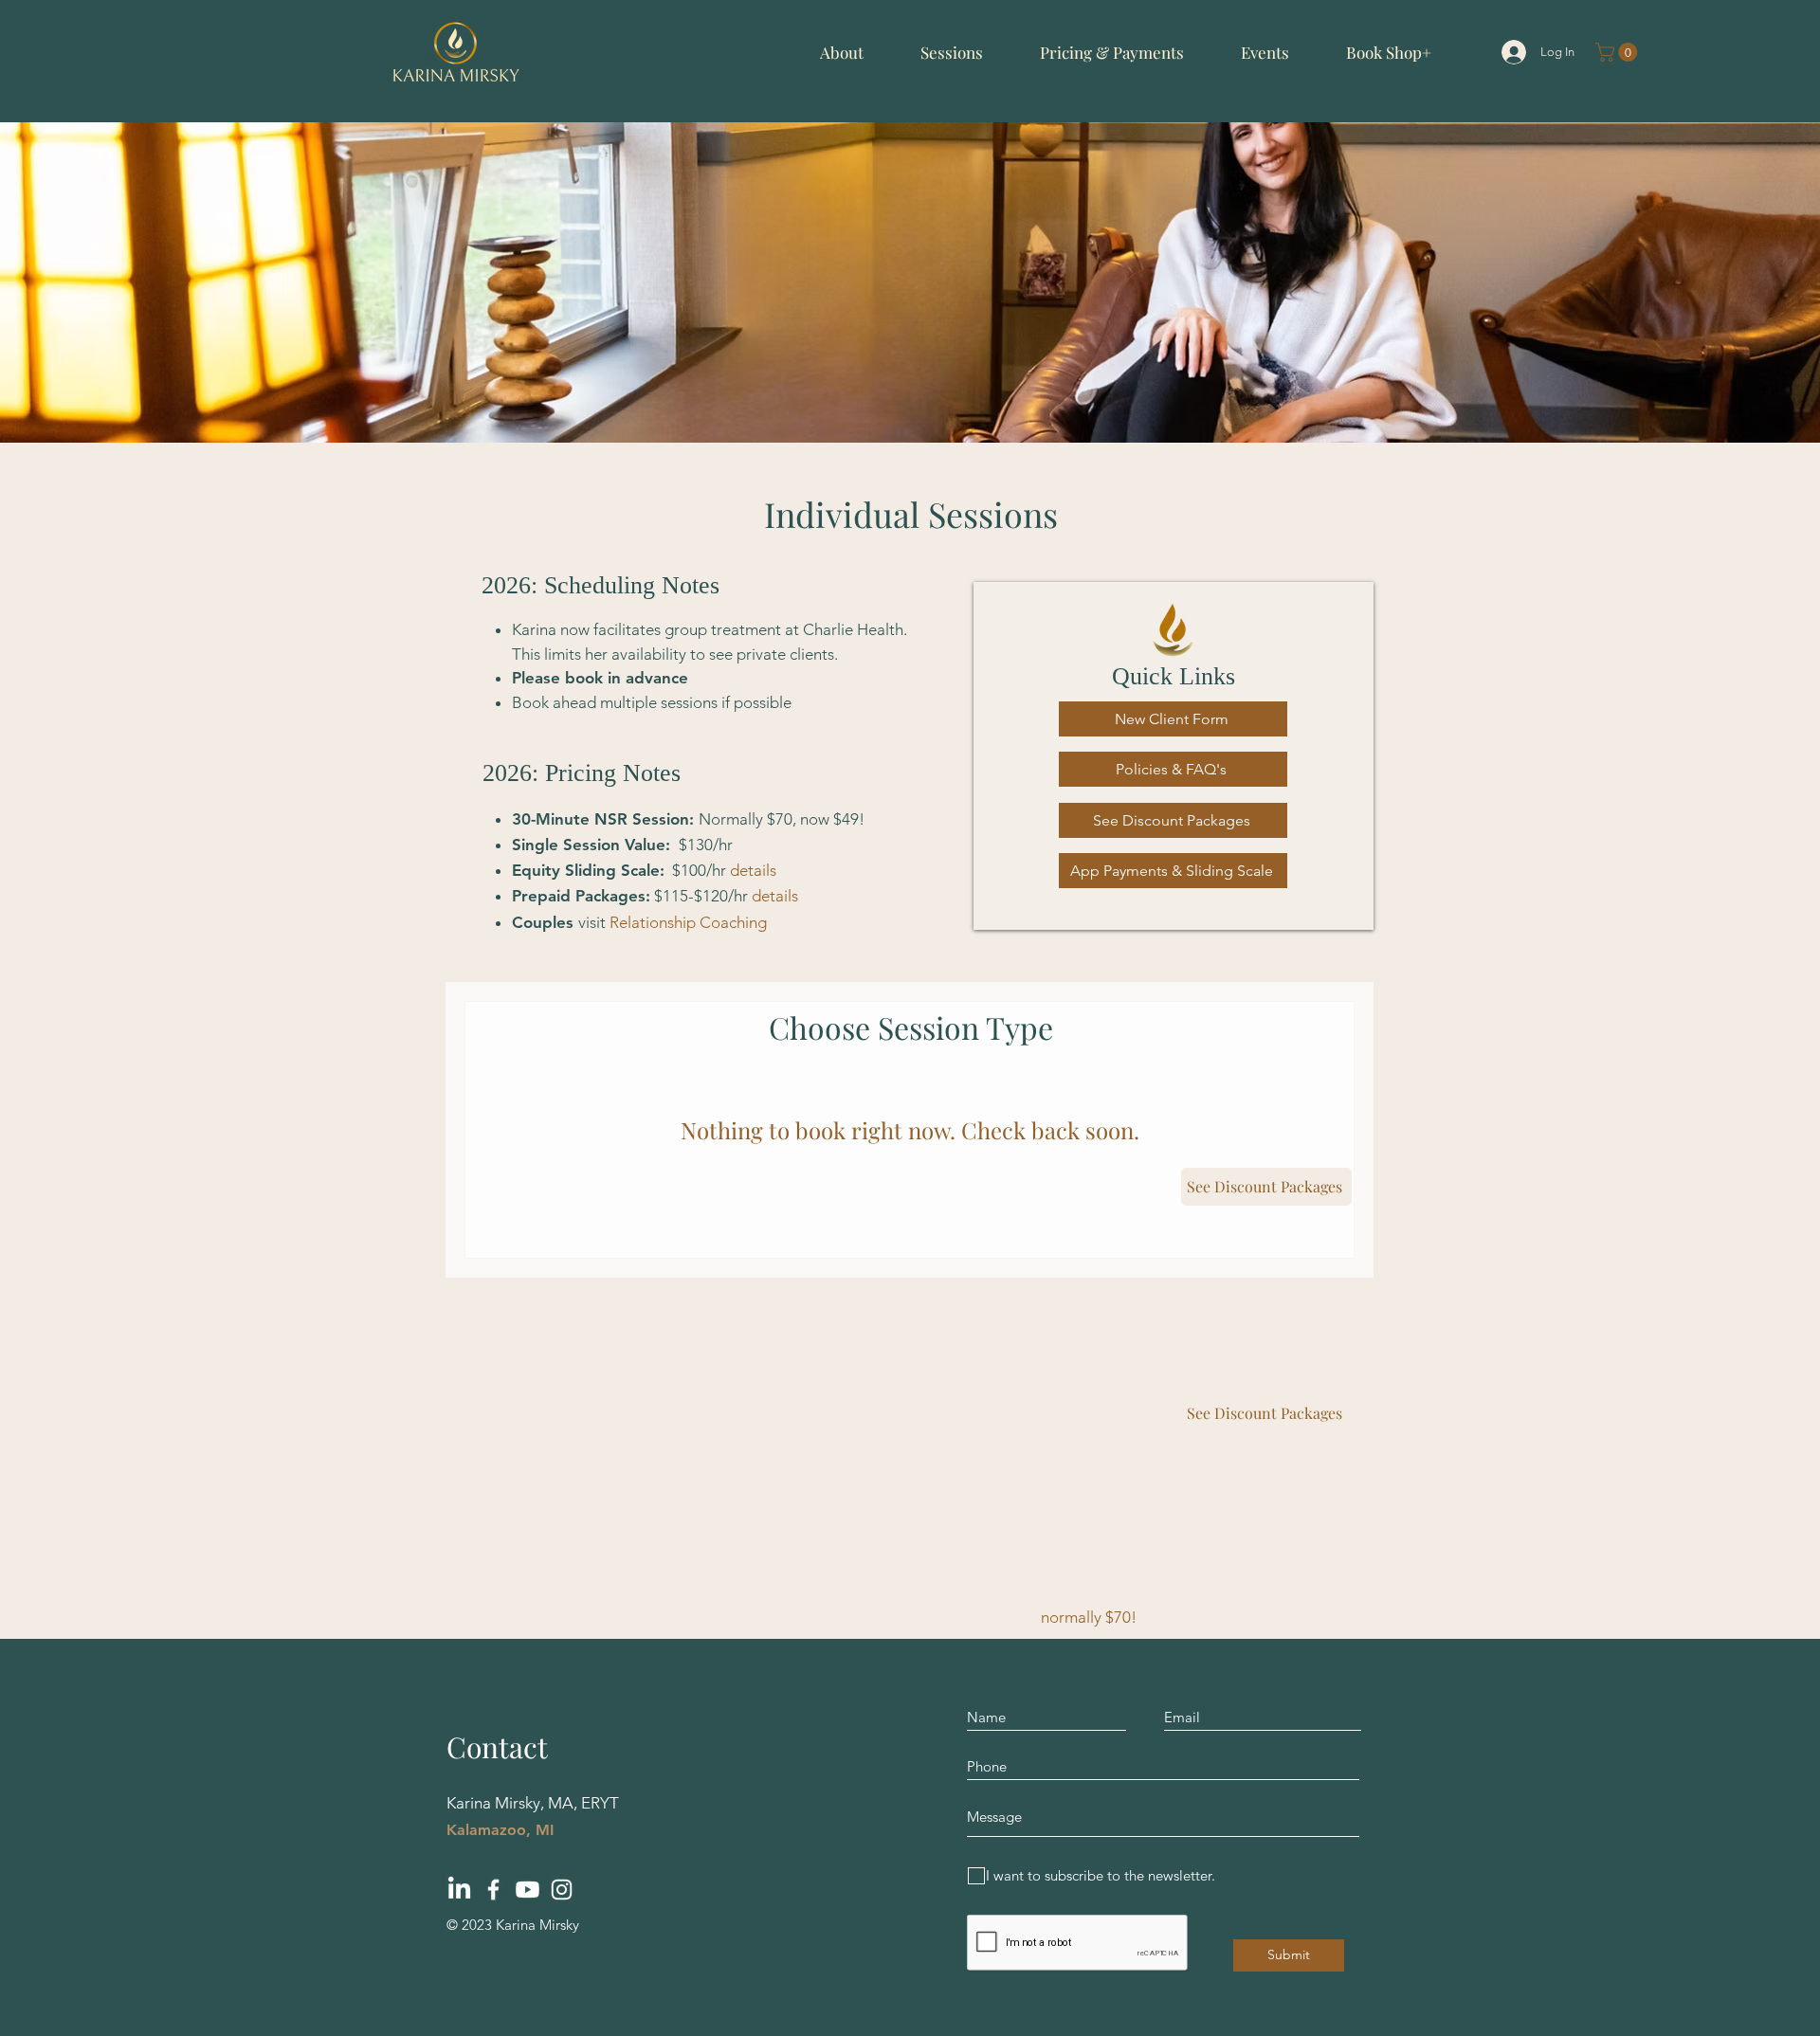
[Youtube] (528, 1890)
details (753, 870)
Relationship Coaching (688, 922)
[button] (842, 52)
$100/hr (699, 870)
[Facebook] (493, 1890)
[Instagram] (562, 1890)
